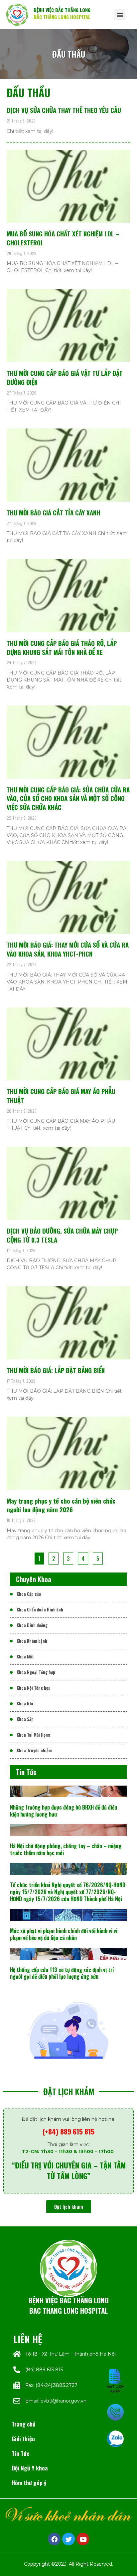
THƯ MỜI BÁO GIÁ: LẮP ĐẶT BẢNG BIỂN (56, 1370)
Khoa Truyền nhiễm (34, 1750)
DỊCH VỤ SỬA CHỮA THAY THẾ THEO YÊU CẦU (64, 110)
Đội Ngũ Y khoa (30, 2468)
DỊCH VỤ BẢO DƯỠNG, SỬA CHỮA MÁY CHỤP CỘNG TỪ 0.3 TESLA (62, 1235)
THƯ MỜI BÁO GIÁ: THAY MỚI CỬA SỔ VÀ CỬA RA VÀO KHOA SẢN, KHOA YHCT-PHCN (68, 949)
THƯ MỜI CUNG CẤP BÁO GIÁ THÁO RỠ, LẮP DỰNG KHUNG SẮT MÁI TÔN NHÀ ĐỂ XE (62, 648)
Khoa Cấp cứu (29, 1594)
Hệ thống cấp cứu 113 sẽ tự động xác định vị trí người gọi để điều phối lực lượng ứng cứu (62, 1973)
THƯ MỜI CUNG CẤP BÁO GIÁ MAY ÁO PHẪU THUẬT (61, 1096)
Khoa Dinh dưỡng (32, 1625)
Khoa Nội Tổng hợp (34, 1688)
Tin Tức (20, 2453)
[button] (120, 14)
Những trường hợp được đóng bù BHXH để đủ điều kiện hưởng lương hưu (64, 1811)
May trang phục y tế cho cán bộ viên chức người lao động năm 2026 (61, 1505)
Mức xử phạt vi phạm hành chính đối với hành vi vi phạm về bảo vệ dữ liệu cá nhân (64, 1934)
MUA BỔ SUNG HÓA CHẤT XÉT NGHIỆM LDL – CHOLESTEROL (63, 238)
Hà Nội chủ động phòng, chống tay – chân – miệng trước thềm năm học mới (66, 1849)
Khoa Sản (25, 1719)
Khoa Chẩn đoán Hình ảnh (40, 1610)
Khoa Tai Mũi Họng (33, 1735)
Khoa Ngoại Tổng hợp (36, 1672)
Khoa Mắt (25, 1657)
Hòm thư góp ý (29, 2482)
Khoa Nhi (25, 1704)
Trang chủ (24, 2424)
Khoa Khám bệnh (32, 1641)
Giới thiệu (23, 2438)
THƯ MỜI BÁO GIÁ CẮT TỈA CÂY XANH (53, 513)
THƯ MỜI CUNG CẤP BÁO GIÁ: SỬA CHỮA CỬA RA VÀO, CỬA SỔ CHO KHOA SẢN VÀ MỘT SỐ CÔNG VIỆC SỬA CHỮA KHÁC (68, 799)
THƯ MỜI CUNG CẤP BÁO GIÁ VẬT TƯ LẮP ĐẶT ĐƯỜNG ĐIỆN (65, 378)
